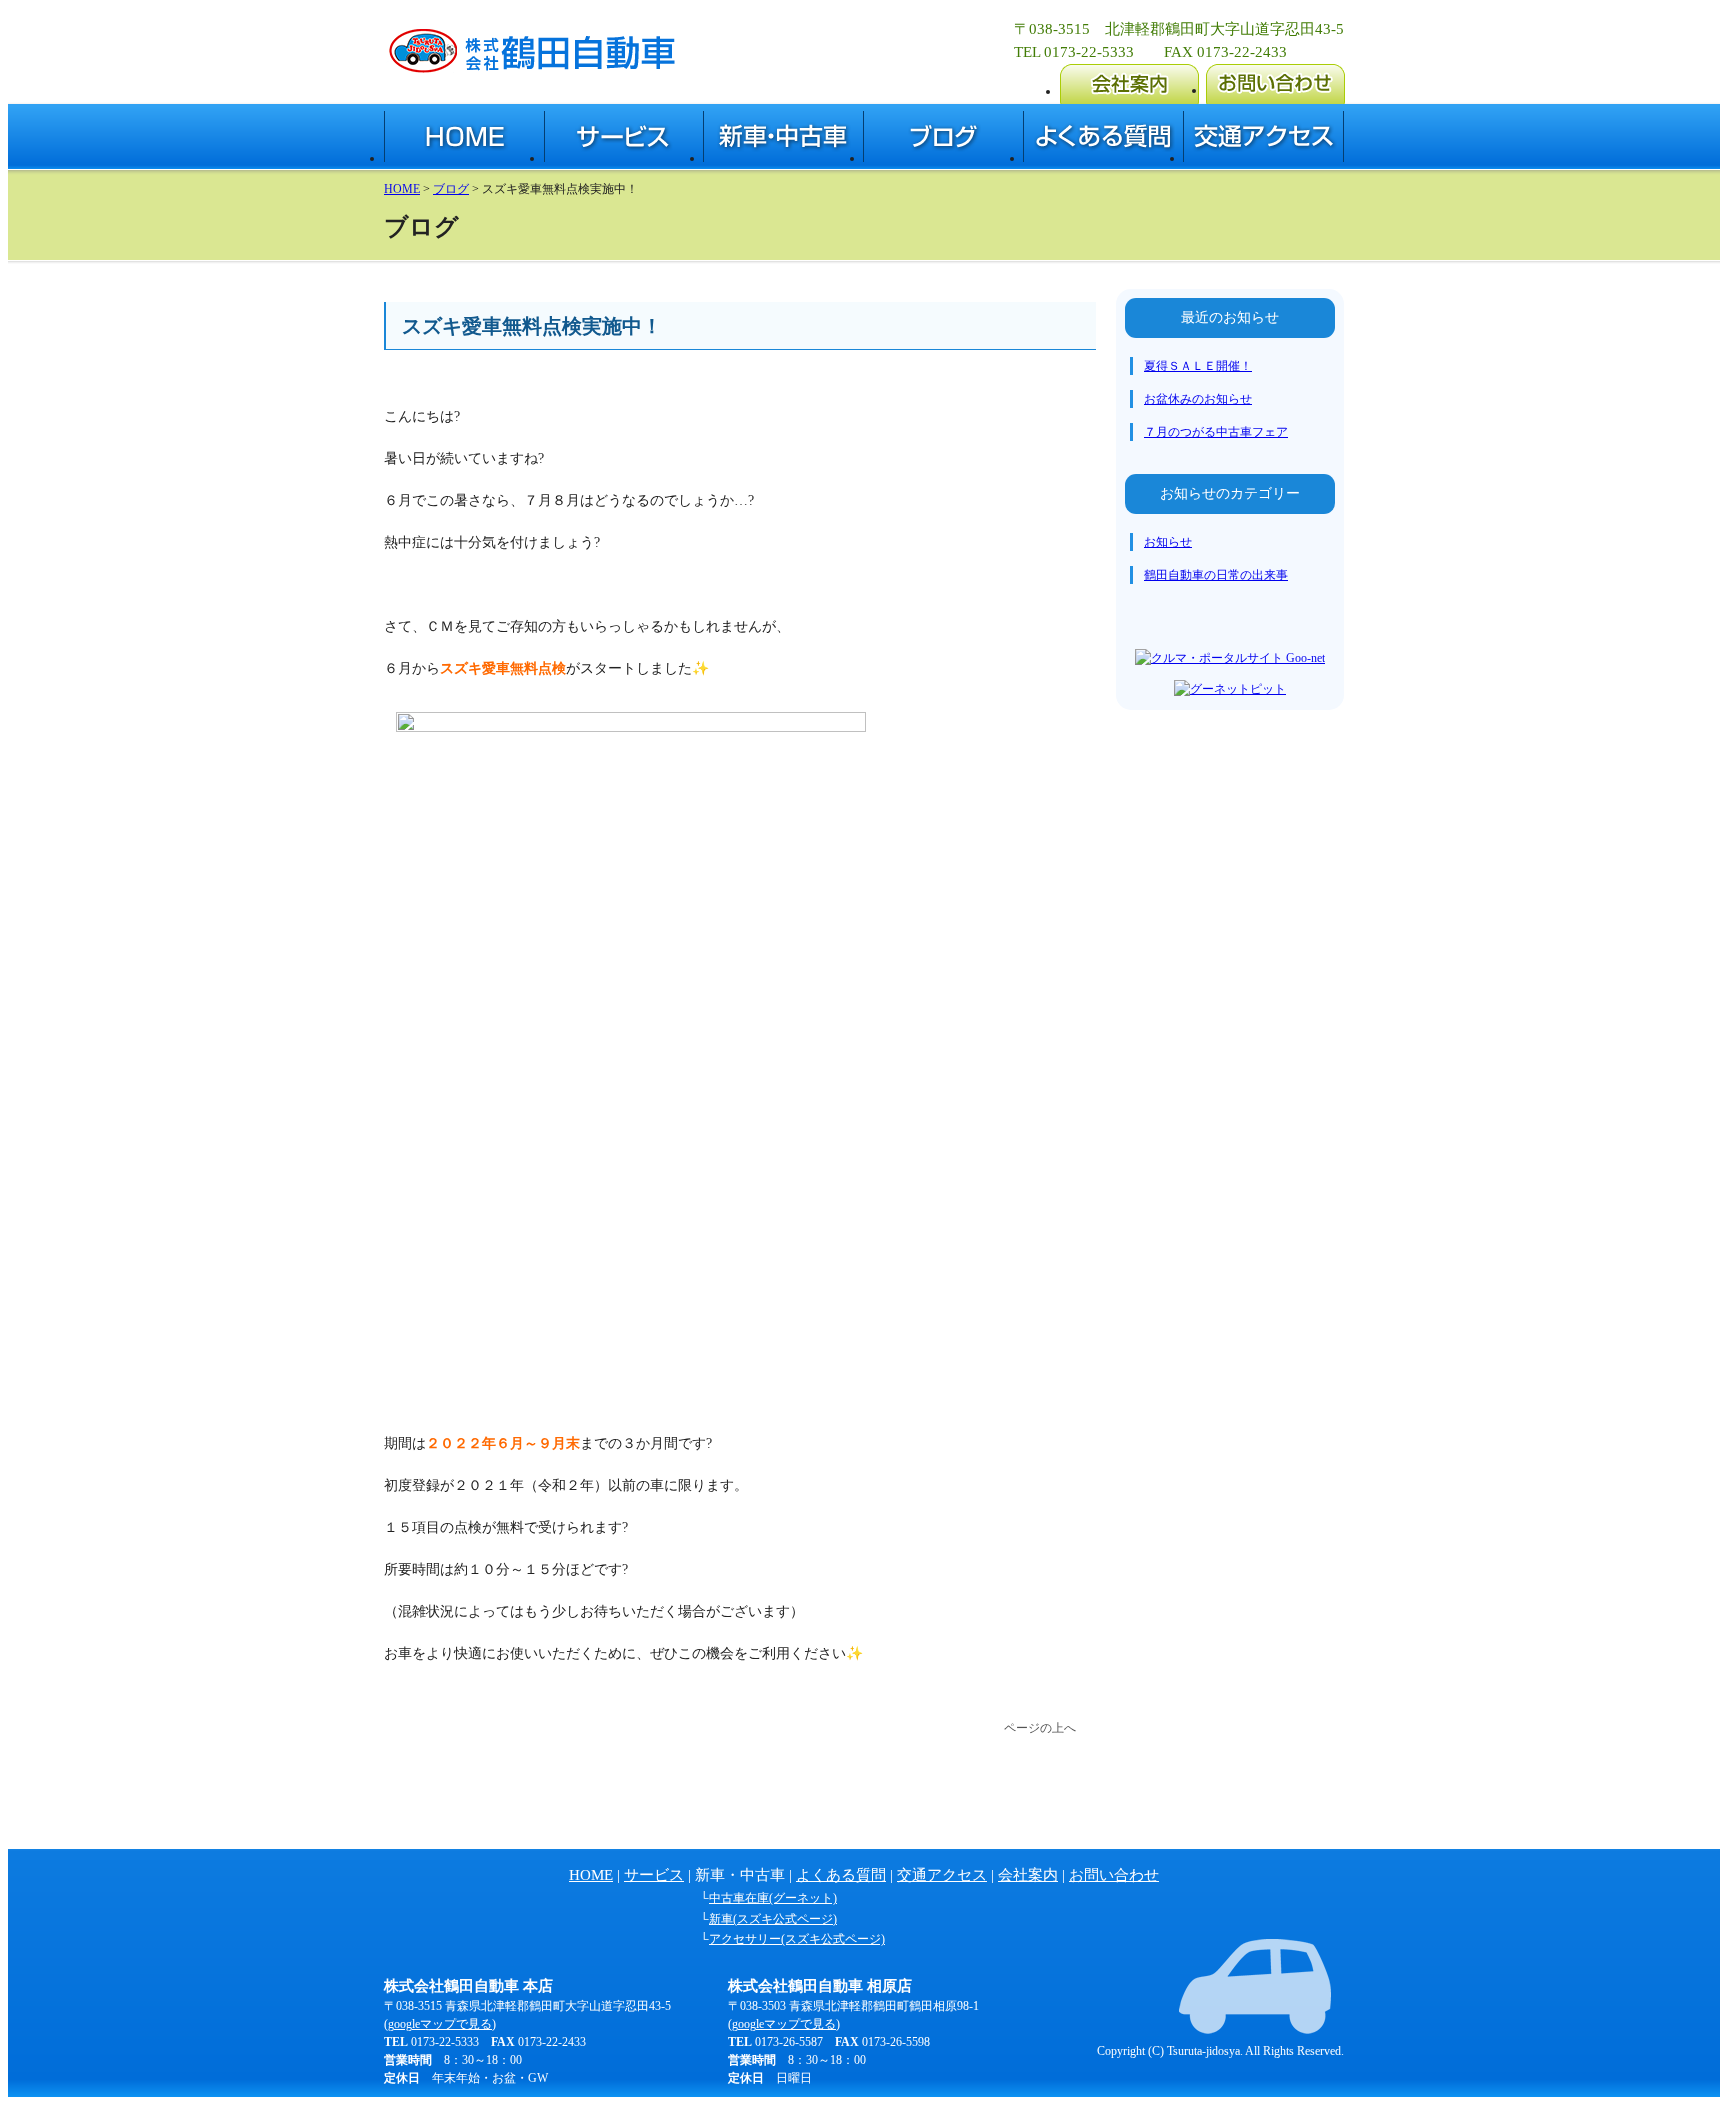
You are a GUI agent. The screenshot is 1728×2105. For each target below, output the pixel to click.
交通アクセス (942, 1875)
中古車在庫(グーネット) (773, 1898)
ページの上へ (1040, 1728)
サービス (654, 1875)
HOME (402, 189)
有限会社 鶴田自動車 (529, 49)
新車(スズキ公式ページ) (773, 1919)
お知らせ (1168, 542)
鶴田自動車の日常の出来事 (1216, 575)
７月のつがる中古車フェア (1216, 432)
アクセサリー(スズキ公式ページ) (797, 1939)
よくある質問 (841, 1875)
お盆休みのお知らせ (1198, 399)
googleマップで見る (440, 2024)
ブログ (451, 189)
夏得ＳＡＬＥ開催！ (1198, 366)
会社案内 (1028, 1875)
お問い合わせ (1114, 1875)
